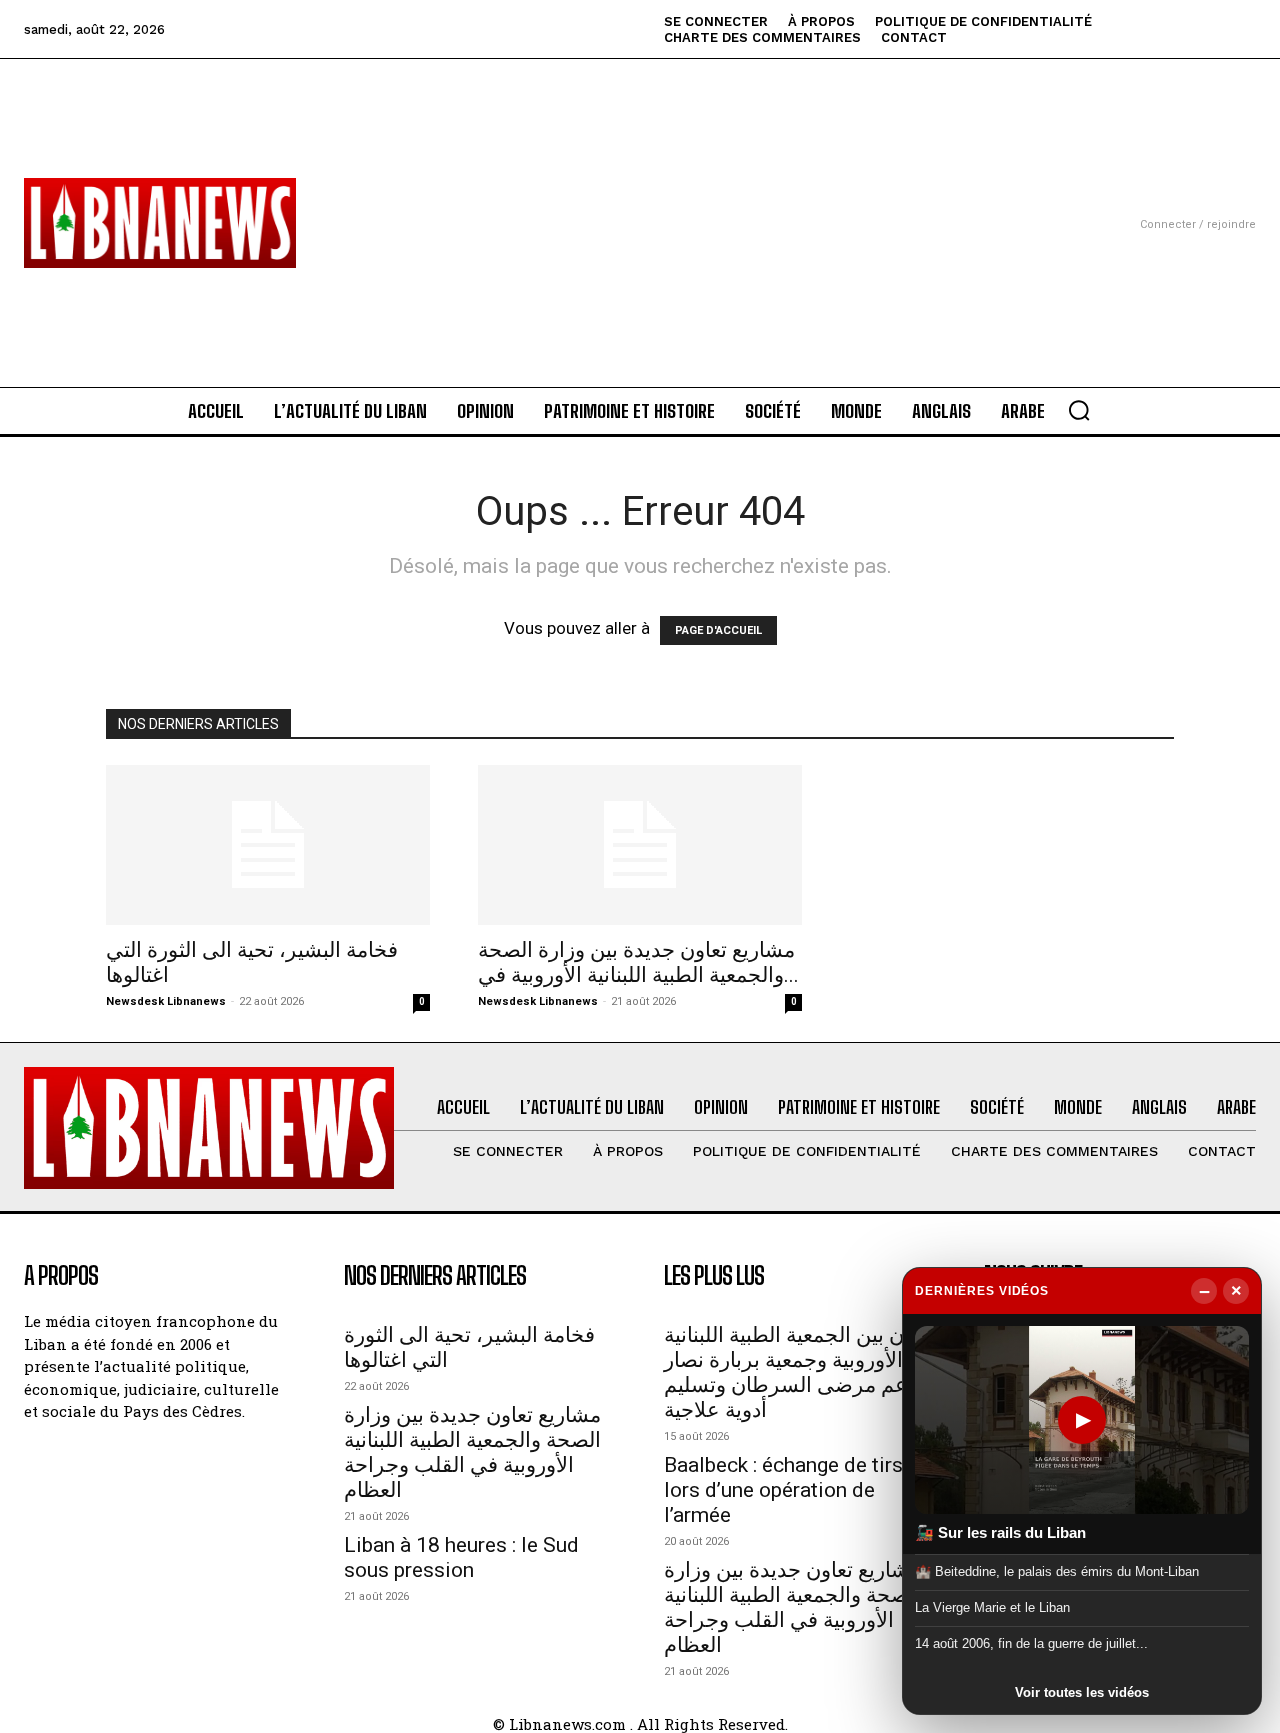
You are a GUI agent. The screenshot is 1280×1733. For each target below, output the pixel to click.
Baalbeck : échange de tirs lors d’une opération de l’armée (783, 1490)
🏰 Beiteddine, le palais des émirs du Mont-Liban (1057, 1570)
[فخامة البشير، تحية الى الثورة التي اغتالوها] (268, 845)
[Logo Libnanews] (160, 223)
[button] (1079, 410)
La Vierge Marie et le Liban (992, 1607)
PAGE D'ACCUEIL (718, 630)
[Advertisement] (640, 199)
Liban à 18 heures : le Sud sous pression (461, 1557)
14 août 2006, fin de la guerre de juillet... (1031, 1643)
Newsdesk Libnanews (166, 1001)
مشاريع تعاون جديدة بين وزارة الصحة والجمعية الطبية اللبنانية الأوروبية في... (638, 962)
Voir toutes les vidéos (1082, 1692)
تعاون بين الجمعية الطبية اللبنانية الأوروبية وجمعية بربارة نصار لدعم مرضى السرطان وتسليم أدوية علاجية (800, 1372)
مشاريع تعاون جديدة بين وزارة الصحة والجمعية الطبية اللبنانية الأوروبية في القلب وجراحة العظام (472, 1452)
